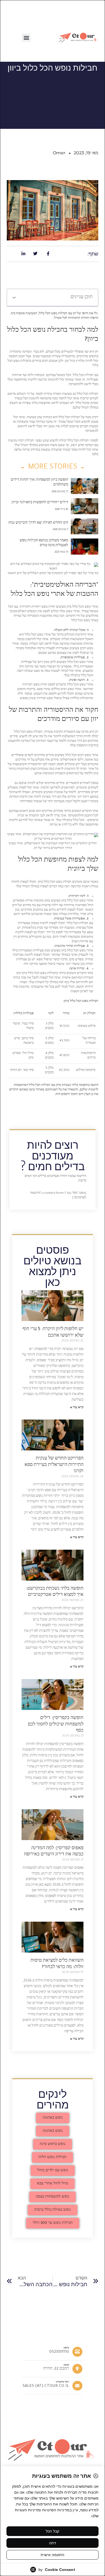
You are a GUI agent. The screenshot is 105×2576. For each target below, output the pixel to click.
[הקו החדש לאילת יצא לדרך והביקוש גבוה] (85, 526)
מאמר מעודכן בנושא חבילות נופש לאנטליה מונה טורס (44, 543)
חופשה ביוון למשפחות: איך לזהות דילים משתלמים (39, 483)
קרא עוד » (77, 1408)
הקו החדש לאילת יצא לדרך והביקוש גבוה (38, 523)
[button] (26, 38)
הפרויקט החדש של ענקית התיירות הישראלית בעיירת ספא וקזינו (54, 1465)
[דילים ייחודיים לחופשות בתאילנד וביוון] (85, 506)
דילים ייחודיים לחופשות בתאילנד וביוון (40, 503)
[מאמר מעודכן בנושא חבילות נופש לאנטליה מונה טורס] (85, 547)
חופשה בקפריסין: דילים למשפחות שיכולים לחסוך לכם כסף (56, 1725)
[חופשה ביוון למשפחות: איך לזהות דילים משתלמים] (85, 486)
